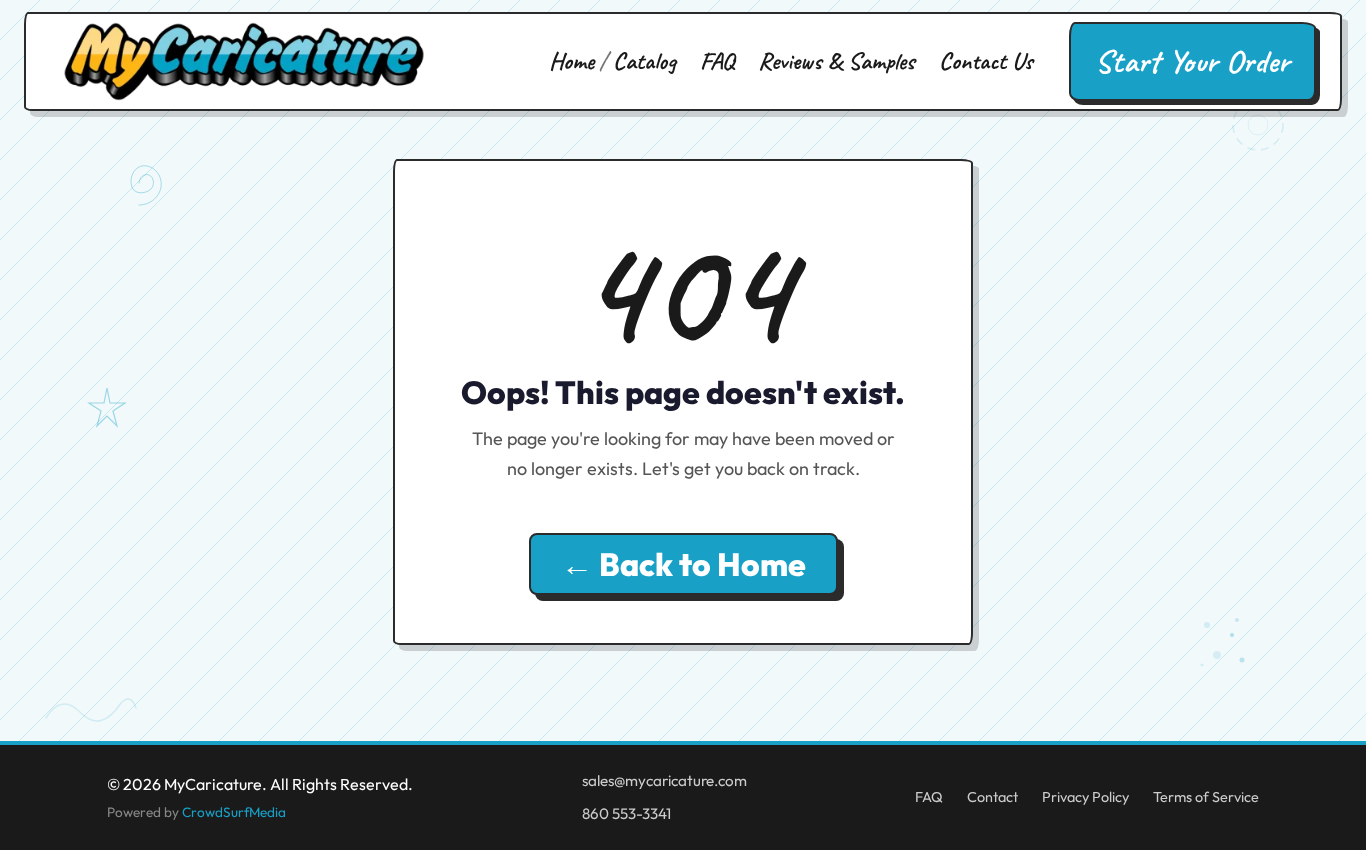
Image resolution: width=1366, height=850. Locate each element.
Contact (992, 797)
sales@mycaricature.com (664, 780)
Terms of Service (1206, 797)
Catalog (644, 61)
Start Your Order (1192, 61)
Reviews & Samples (836, 61)
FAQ (717, 61)
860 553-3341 (626, 813)
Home (571, 61)
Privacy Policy (1085, 797)
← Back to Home (683, 564)
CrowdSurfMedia (234, 812)
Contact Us (986, 61)
